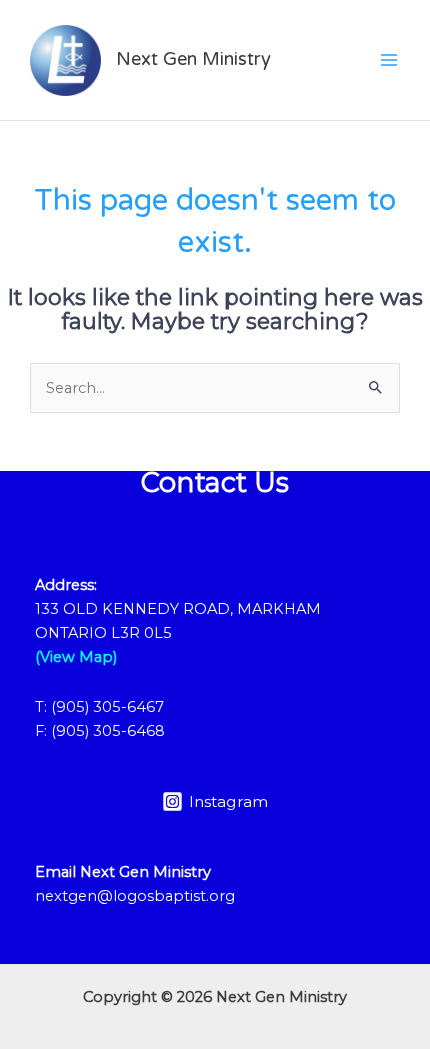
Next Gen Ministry (193, 59)
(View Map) (76, 657)
